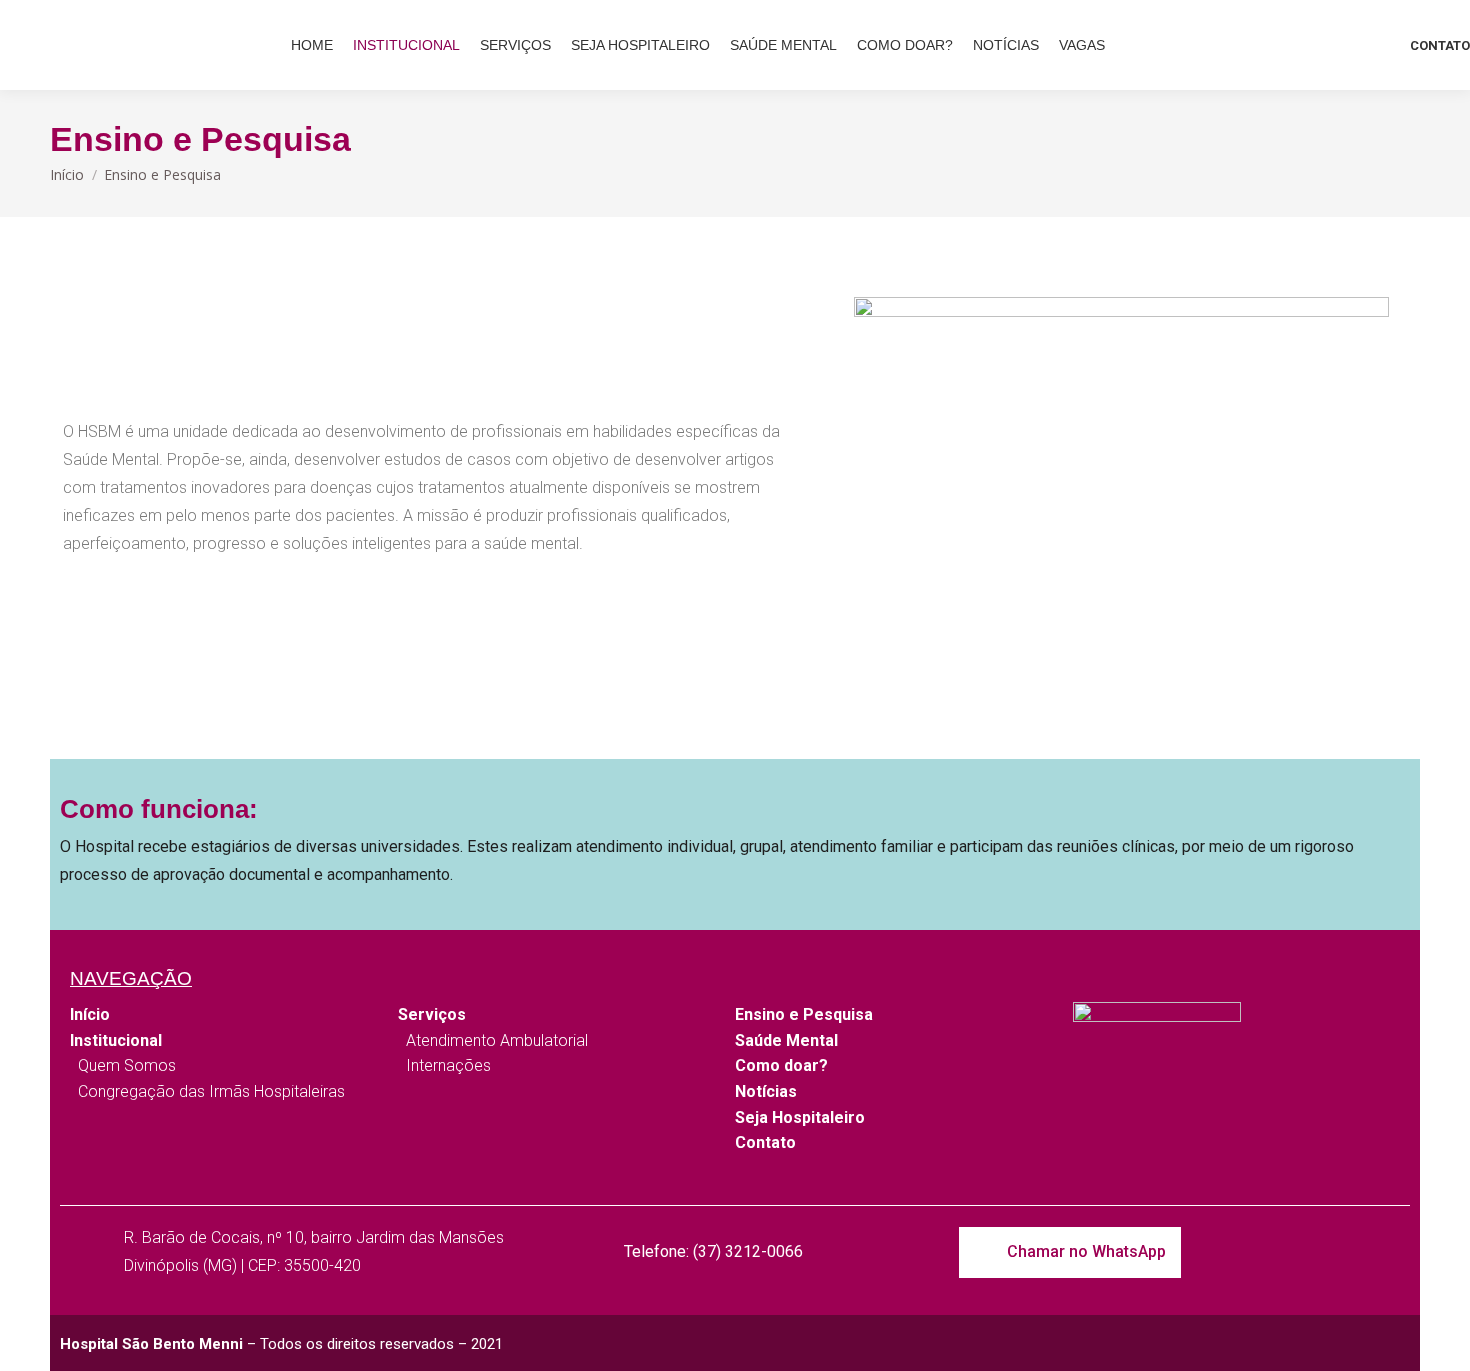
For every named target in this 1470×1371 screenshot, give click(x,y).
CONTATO (1440, 45)
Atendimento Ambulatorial (493, 1040)
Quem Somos (123, 1065)
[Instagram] (1331, 1252)
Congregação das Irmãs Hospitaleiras (207, 1091)
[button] (1070, 1252)
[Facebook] (1381, 1252)
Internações (444, 1065)
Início (90, 1014)
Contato (765, 1142)
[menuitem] (312, 45)
